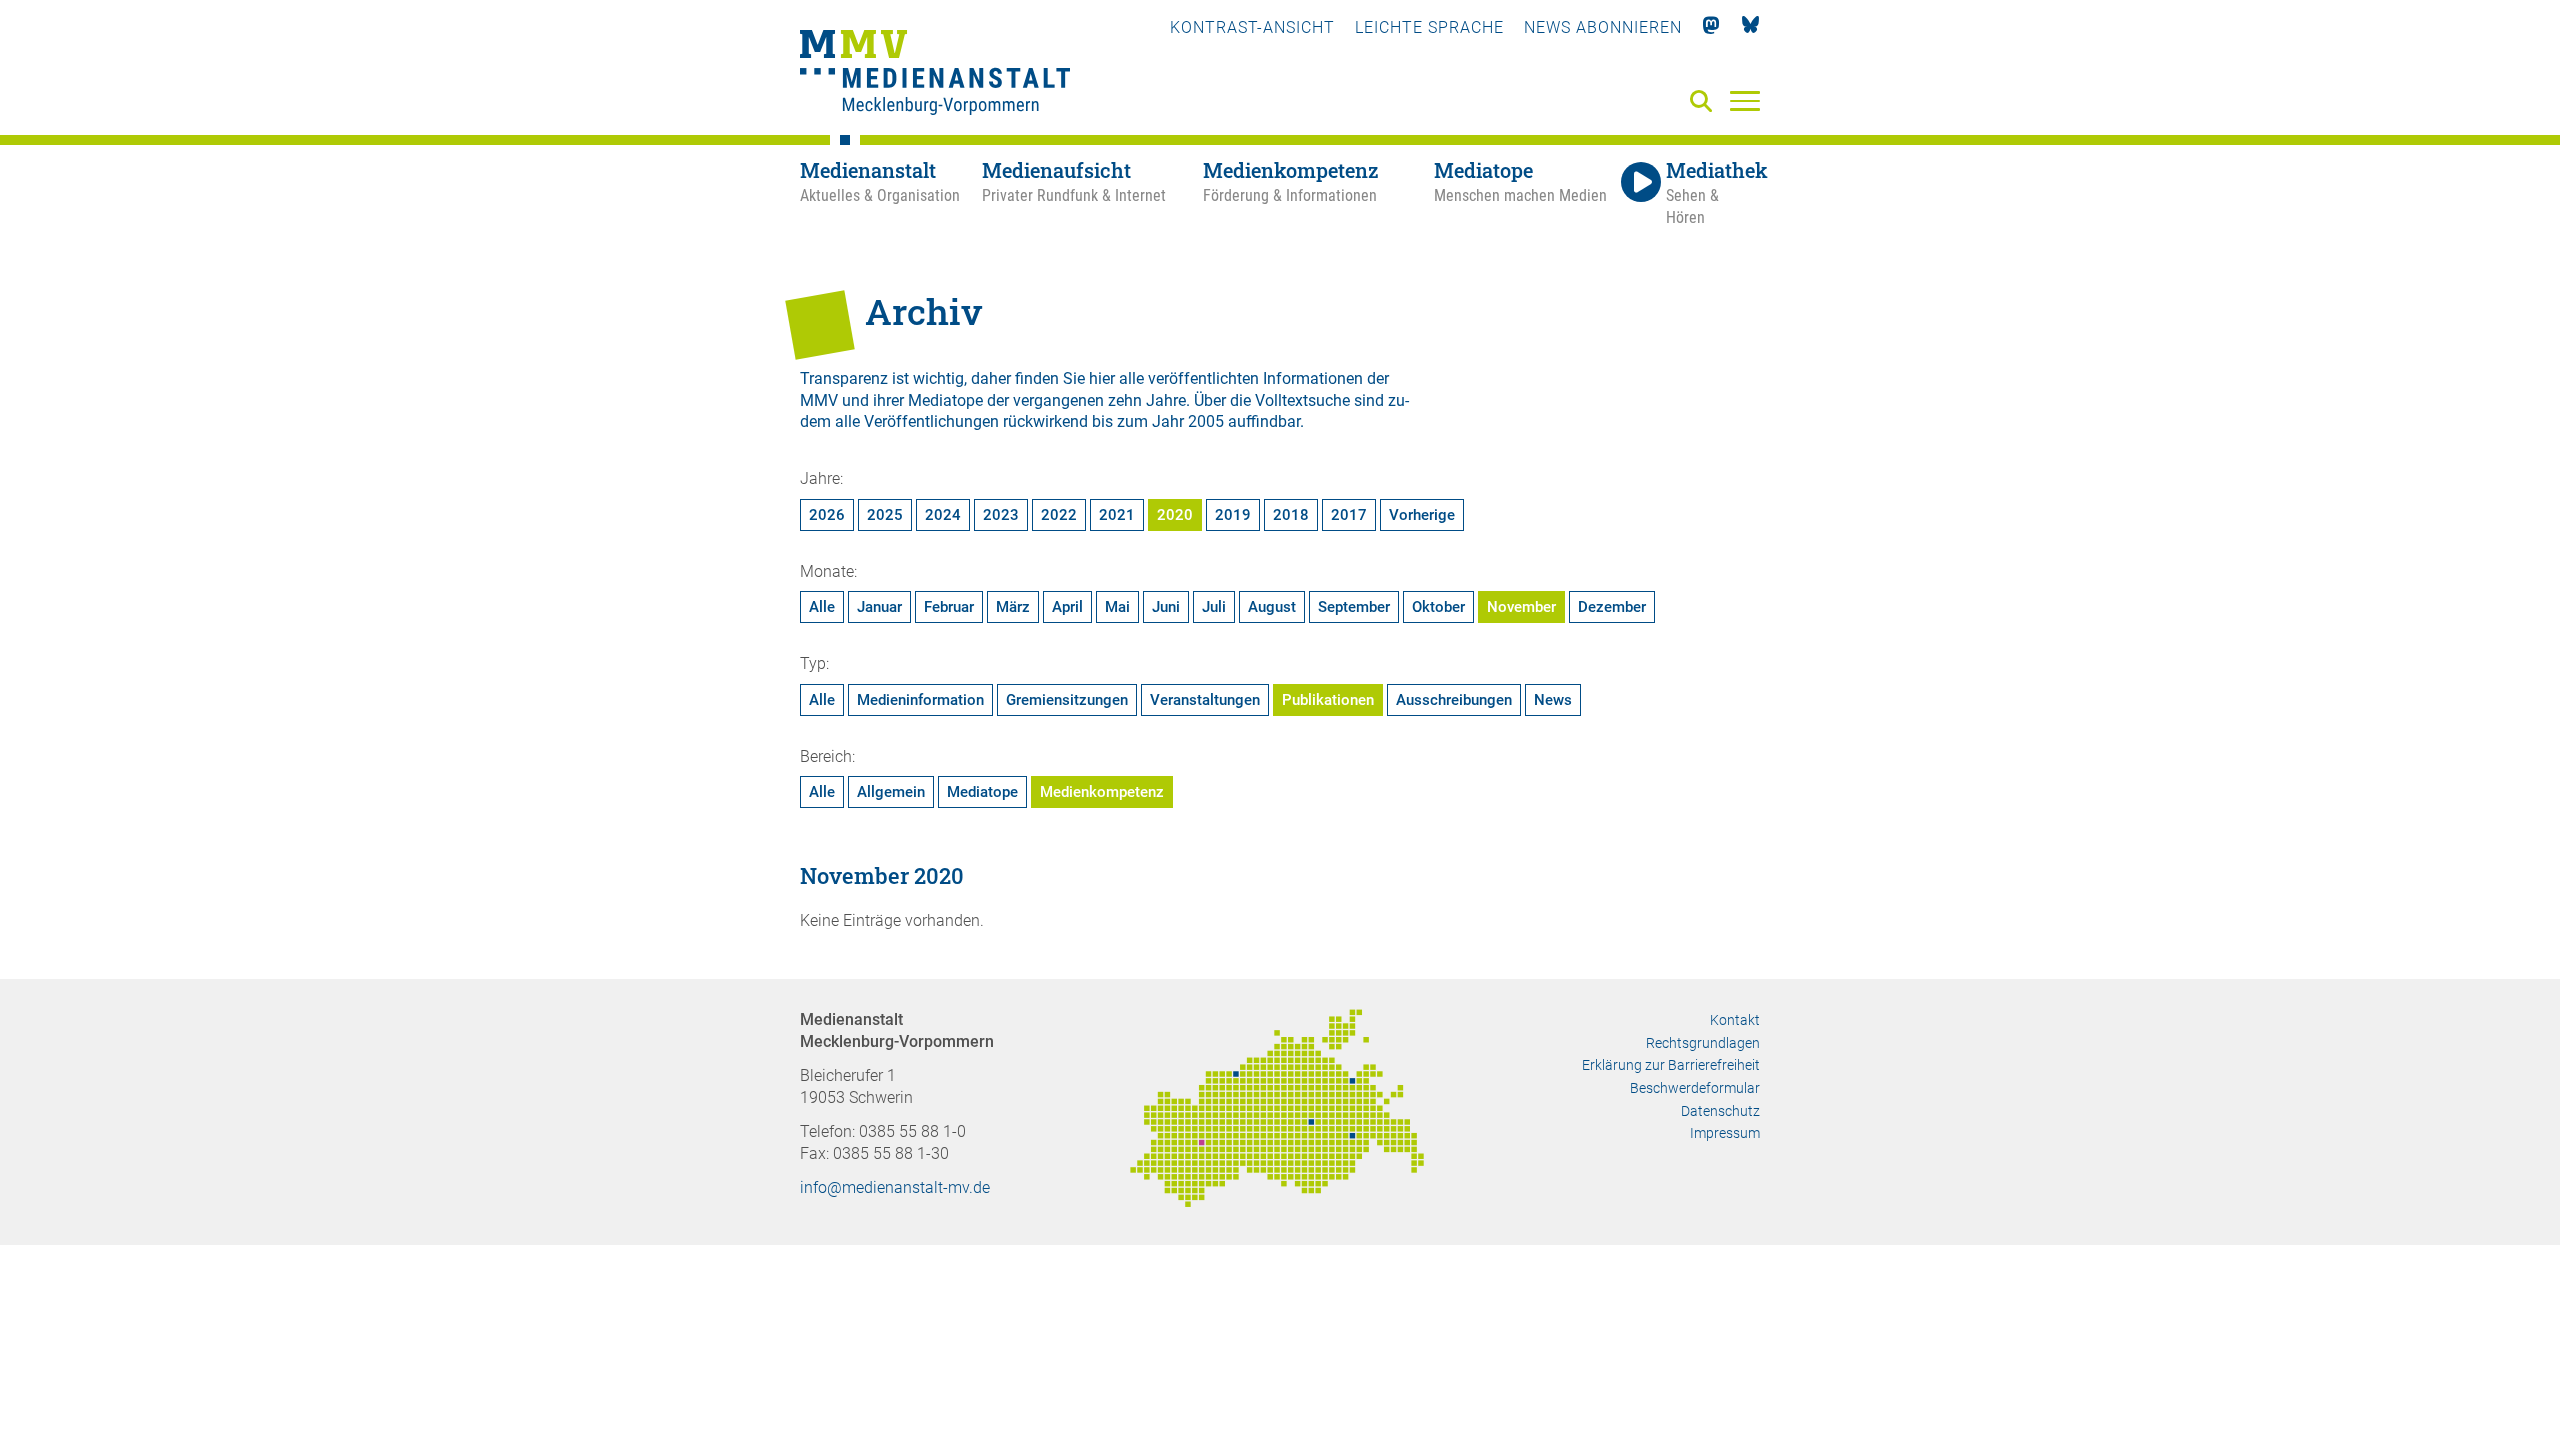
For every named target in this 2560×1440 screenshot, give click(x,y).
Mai (1117, 607)
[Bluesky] (1750, 27)
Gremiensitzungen (1067, 700)
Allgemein (891, 792)
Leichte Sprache (1429, 27)
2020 (1175, 515)
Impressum (1725, 1133)
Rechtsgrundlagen (1703, 1043)
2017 (1349, 515)
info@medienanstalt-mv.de (895, 1187)
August (1272, 607)
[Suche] (1705, 102)
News (1553, 700)
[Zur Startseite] (935, 75)
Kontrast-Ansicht (1252, 27)
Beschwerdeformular (1695, 1088)
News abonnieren (1603, 27)
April (1067, 607)
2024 (943, 515)
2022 (1059, 515)
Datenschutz (1720, 1111)
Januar (879, 607)
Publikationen (1328, 700)
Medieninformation (920, 700)
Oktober (1438, 607)
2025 (885, 515)
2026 (827, 515)
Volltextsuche (1302, 400)
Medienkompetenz (1102, 792)
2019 (1233, 515)
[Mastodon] (1711, 27)
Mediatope (982, 792)
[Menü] (1745, 100)
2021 (1117, 515)
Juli (1214, 607)
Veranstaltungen (1205, 700)
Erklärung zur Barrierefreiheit (1671, 1065)
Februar (949, 607)
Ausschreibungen (1454, 700)
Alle (822, 607)
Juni (1166, 607)
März (1013, 607)
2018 (1291, 515)
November (1521, 607)
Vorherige (1422, 515)
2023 (1001, 515)
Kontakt (1735, 1020)
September (1354, 607)
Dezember (1612, 607)
